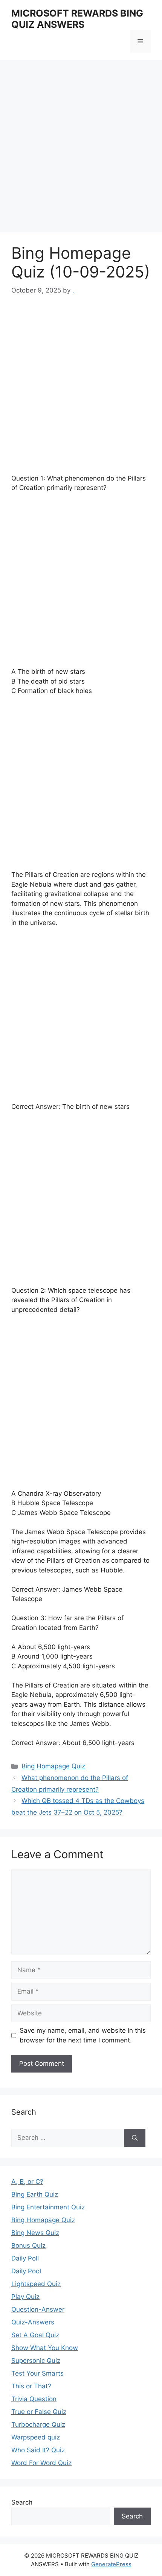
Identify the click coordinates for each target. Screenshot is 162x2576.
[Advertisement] (81, 149)
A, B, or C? (27, 2182)
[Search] (135, 2138)
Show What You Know (45, 2348)
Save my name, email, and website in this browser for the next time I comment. (83, 2035)
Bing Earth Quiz (35, 2194)
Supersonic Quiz (36, 2361)
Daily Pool (26, 2271)
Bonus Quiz (28, 2245)
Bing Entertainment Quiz (48, 2207)
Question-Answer (38, 2309)
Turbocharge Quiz (38, 2424)
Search (22, 2502)
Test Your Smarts (37, 2373)
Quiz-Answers (33, 2322)
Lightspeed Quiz (36, 2284)
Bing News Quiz (35, 2233)
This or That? (31, 2386)
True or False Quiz (39, 2412)
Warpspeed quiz (36, 2437)
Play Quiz (25, 2297)
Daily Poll (25, 2258)
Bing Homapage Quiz (53, 1766)
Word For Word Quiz (41, 2463)
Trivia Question (34, 2399)
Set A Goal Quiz (35, 2335)
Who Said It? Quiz (38, 2450)
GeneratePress (111, 2564)
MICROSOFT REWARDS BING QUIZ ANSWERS (77, 19)
